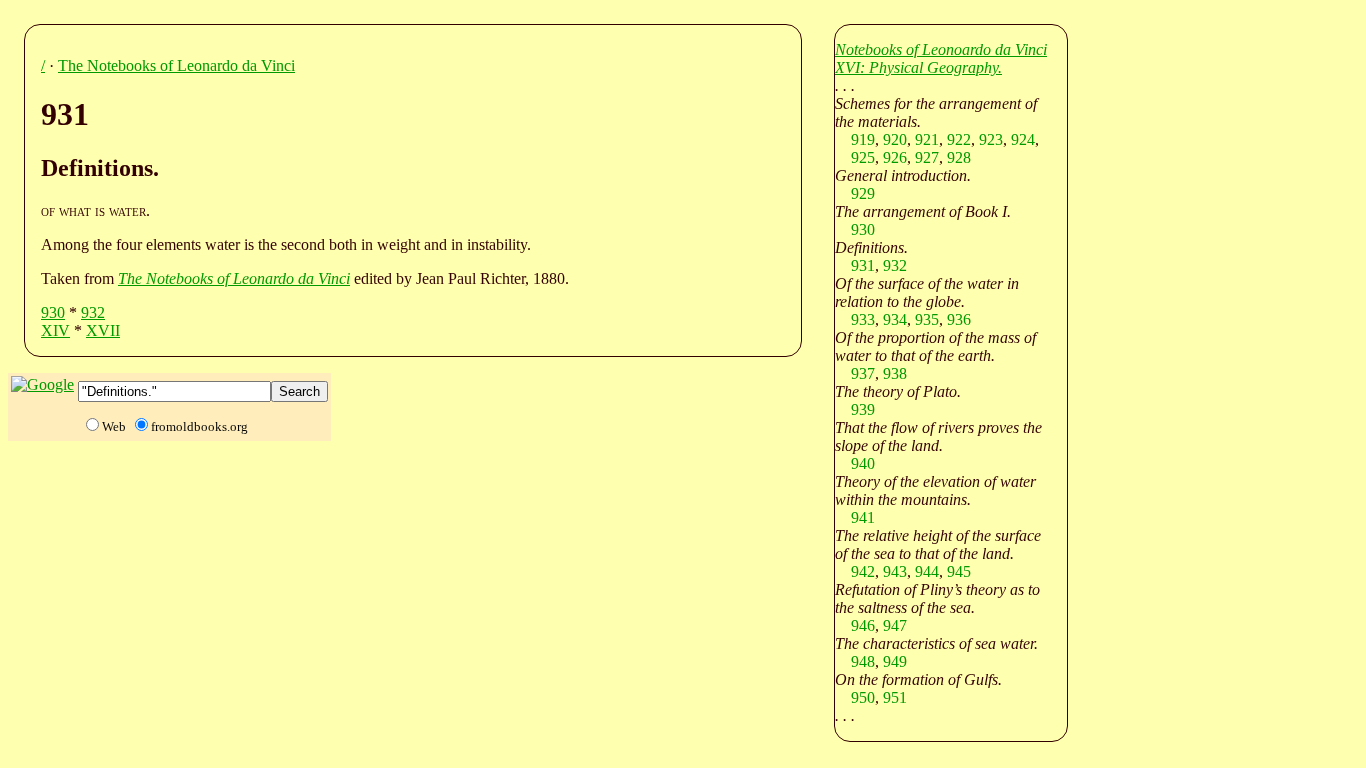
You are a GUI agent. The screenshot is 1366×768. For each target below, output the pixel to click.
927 (927, 157)
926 (895, 157)
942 (863, 571)
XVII (103, 330)
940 (863, 463)
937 (863, 373)
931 (863, 265)
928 (959, 157)
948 (863, 661)
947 (895, 625)
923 (991, 139)
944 (927, 571)
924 (1023, 139)
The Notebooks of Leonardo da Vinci (176, 65)
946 (863, 625)
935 (927, 319)
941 (863, 517)
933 (863, 319)
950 (863, 697)
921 (927, 139)
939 (863, 409)
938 (895, 373)
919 (863, 139)
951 (895, 697)
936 (959, 319)
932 (93, 312)
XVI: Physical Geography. (918, 67)
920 (895, 139)
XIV (55, 330)
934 (895, 319)
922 (959, 139)
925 (863, 157)
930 (53, 312)
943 (895, 571)
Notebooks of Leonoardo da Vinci (941, 49)
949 (895, 661)
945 (959, 571)
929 (863, 193)
